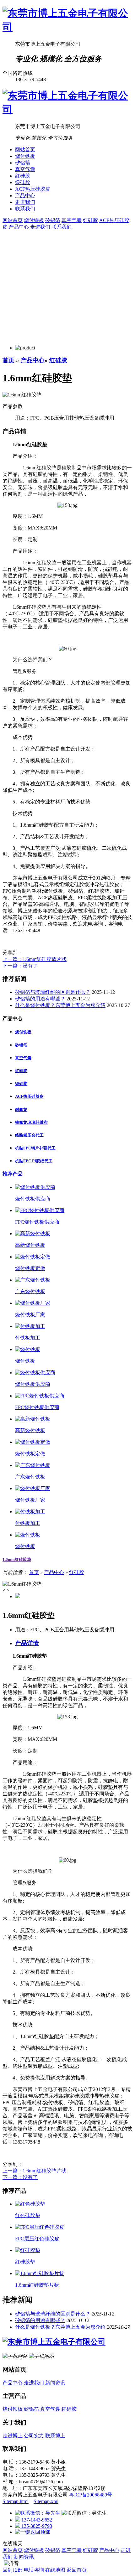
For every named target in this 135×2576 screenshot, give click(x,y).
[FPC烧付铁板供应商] (40, 1210)
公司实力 (34, 2436)
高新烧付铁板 (30, 1245)
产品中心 (25, 196)
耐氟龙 (21, 1110)
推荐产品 (13, 1174)
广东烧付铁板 (30, 1291)
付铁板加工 (28, 1338)
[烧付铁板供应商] (35, 1187)
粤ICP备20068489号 (91, 2495)
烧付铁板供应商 (33, 1199)
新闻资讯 (55, 2383)
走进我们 (25, 202)
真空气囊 (25, 169)
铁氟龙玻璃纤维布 (31, 1122)
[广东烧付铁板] (33, 1280)
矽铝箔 (23, 163)
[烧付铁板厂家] (33, 1303)
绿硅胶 (23, 182)
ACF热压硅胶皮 (33, 189)
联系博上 (55, 2436)
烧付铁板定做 (30, 1268)
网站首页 (25, 150)
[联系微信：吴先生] (38, 2513)
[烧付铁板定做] (33, 1257)
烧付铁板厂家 (30, 1315)
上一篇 (35, 959)
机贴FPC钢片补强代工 (35, 1148)
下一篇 (20, 966)
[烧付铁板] (28, 1349)
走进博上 (13, 2436)
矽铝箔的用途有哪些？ (40, 999)
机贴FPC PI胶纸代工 (34, 1161)
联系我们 (25, 209)
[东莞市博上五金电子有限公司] (67, 27)
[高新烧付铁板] (33, 1234)
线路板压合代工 (29, 1135)
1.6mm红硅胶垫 (17, 1559)
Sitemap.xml (46, 2501)
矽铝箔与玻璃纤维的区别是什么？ (53, 992)
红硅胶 (23, 176)
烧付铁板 (25, 156)
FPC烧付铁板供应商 (37, 1222)
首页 (8, 360)
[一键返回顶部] (33, 2532)
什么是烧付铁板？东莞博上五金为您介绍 (60, 1005)
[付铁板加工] (30, 1326)
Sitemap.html (16, 2501)
